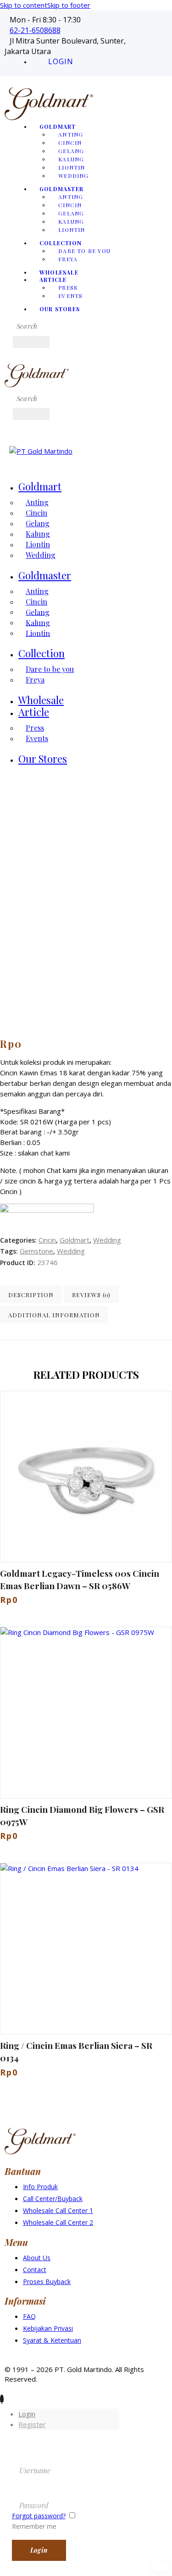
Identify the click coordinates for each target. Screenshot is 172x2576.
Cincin (47, 1240)
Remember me (34, 2526)
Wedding (107, 1240)
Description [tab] (31, 1295)
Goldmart (75, 1240)
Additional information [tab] (54, 1315)
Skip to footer (69, 5)
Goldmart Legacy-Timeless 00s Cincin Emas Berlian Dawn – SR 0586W (80, 1579)
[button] (61, 1477)
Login (27, 2414)
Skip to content (24, 5)
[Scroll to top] (2, 2399)
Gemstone (36, 1251)
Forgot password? (39, 2516)
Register (32, 2424)
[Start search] (31, 342)
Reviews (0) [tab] (91, 1295)
